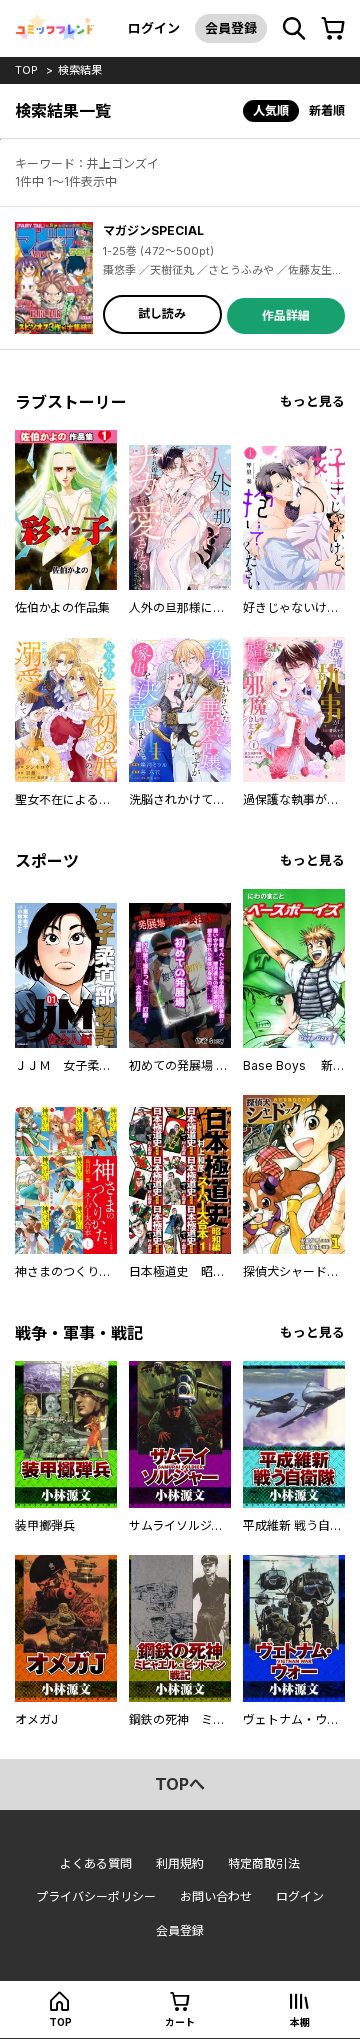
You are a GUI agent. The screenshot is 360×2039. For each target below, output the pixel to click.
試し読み (162, 313)
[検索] (294, 29)
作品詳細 (286, 315)
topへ (180, 1784)
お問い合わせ (216, 1896)
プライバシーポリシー (96, 1896)
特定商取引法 (264, 1863)
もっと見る (312, 401)
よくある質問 (96, 1863)
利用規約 (180, 1863)
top (26, 70)
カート (180, 2022)
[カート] (333, 29)
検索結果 (80, 70)
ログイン (154, 28)
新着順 (327, 110)
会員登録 (231, 28)
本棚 (300, 2022)
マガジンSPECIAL (153, 230)
